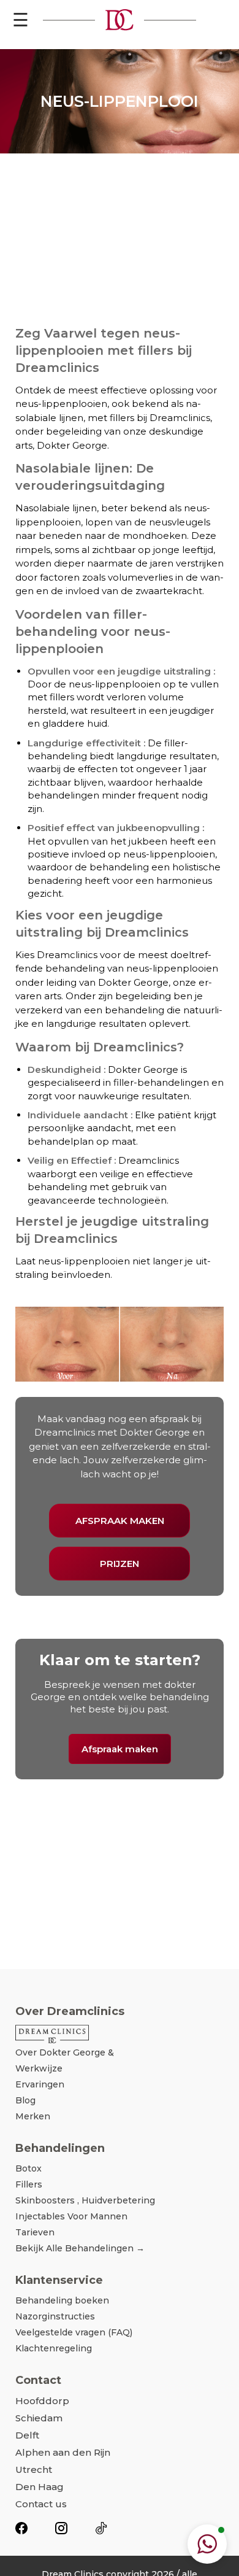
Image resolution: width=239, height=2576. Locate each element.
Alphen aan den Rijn (63, 2452)
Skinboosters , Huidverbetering (85, 2200)
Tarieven (35, 2232)
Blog (25, 2100)
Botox (28, 2168)
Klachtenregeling (54, 2348)
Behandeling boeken (62, 2300)
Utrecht (34, 2470)
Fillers (29, 2184)
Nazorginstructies (55, 2316)
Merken (33, 2116)
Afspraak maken (120, 1749)
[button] (207, 2544)
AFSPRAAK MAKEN (120, 1521)
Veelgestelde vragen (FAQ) (74, 2332)
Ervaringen (40, 2084)
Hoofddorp (42, 2401)
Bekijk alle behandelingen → (80, 2248)
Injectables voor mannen (71, 2216)
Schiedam (39, 2418)
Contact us (41, 2504)
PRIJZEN (120, 1564)
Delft (27, 2435)
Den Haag (40, 2487)
